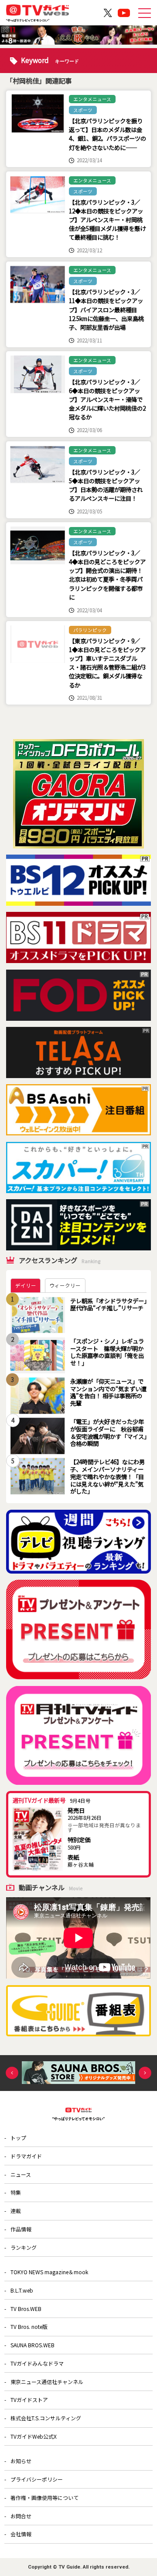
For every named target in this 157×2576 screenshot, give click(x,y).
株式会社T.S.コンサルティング (46, 2418)
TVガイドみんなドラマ (37, 2363)
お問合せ (21, 2516)
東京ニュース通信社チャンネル (47, 2382)
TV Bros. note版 (29, 2326)
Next (145, 2073)
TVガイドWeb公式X (34, 2436)
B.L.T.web (22, 2290)
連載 (16, 2211)
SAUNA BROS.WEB (32, 2345)
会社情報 (21, 2534)
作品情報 (21, 2229)
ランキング (24, 2247)
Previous (12, 2073)
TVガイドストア (29, 2400)
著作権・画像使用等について (44, 2497)
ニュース (21, 2174)
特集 (16, 2192)
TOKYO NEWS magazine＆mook (49, 2272)
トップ (18, 2138)
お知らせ (21, 2461)
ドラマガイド (26, 2156)
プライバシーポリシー (37, 2479)
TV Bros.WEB (26, 2309)
